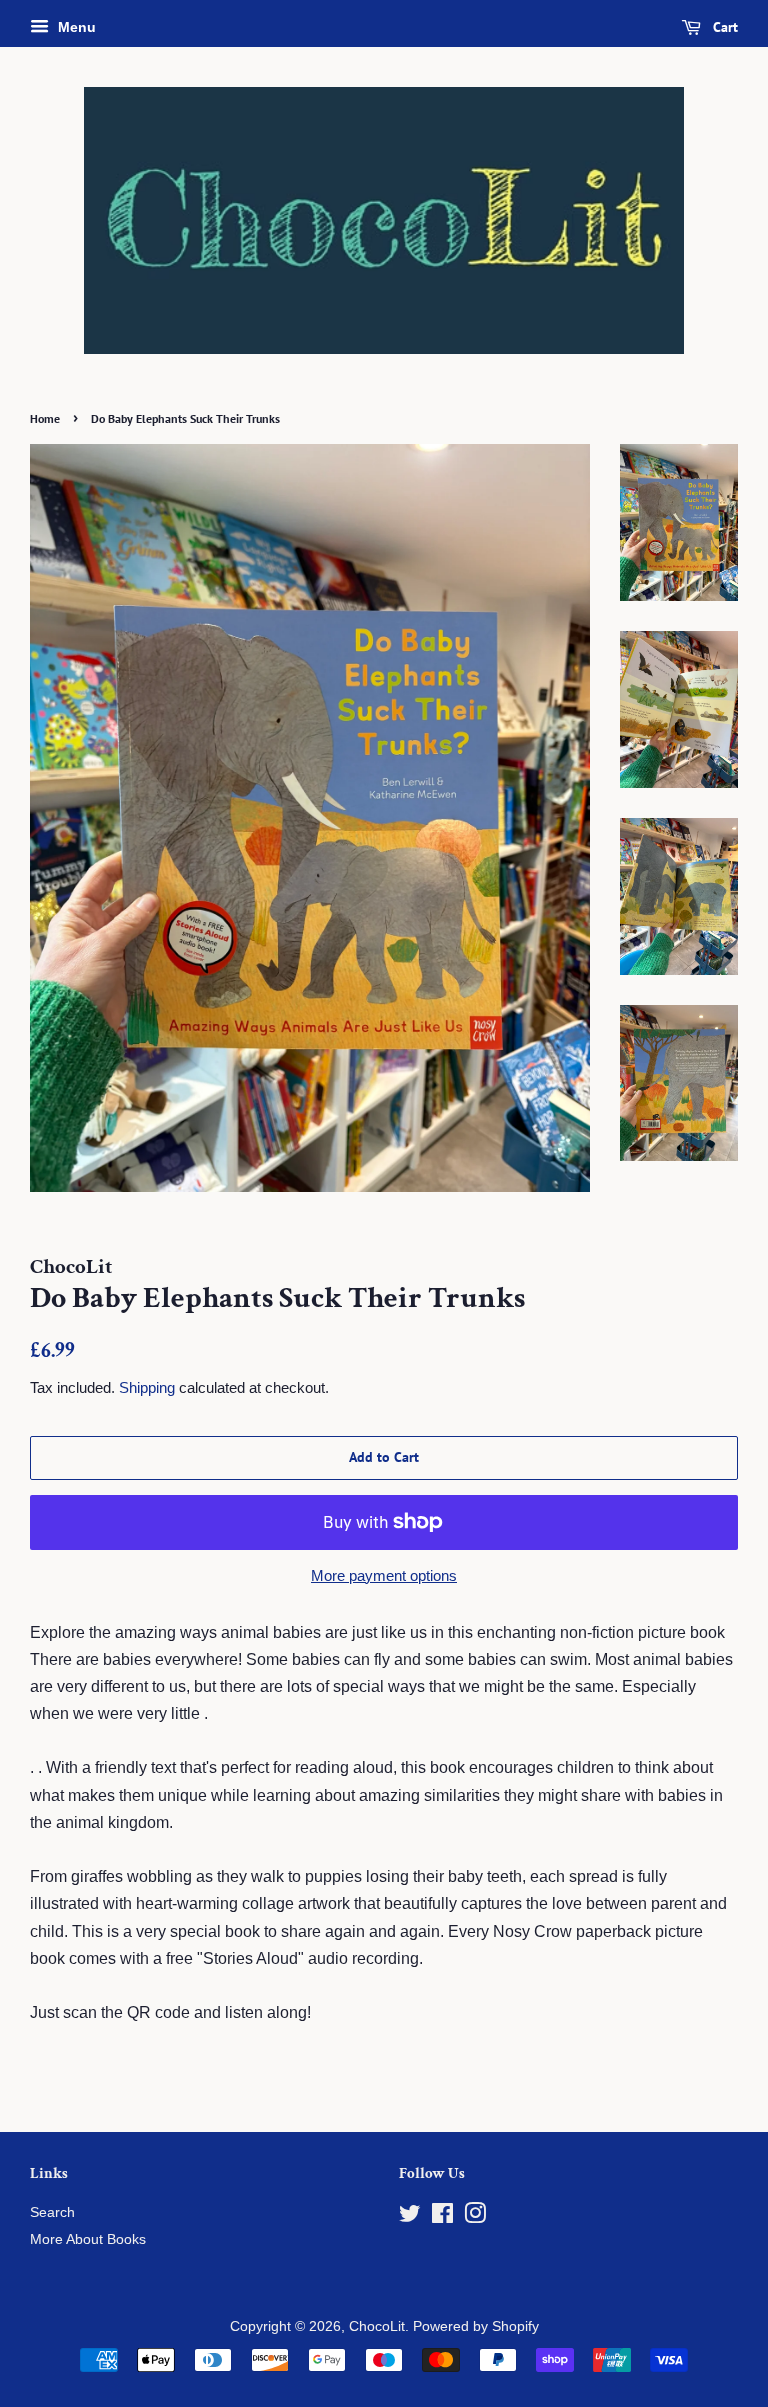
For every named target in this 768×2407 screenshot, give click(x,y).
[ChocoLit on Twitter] (410, 2217)
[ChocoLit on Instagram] (475, 2217)
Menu (75, 27)
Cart (723, 27)
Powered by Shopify (476, 2326)
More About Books (88, 2239)
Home (45, 418)
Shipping (147, 1387)
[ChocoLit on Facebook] (442, 2217)
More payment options (384, 1575)
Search (52, 2212)
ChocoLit (377, 2326)
